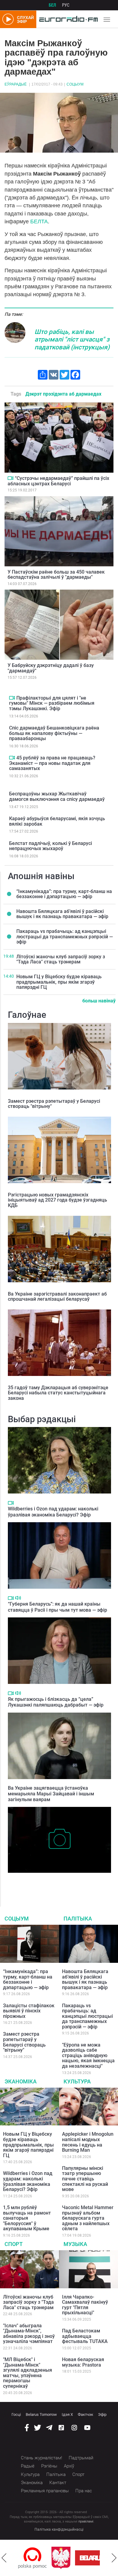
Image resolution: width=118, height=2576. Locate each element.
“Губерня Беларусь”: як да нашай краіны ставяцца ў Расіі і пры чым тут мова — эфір (57, 1607)
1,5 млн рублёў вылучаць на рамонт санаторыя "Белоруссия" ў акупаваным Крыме (27, 2218)
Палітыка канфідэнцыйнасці (59, 2529)
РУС (66, 5)
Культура (77, 2081)
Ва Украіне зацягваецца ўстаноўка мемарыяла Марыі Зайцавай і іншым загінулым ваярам (51, 1794)
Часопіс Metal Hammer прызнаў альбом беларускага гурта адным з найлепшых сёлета (88, 2218)
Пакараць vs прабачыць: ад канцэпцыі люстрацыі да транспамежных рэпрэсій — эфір (65, 937)
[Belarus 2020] (67, 2558)
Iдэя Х (67, 2414)
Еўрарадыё (16, 84)
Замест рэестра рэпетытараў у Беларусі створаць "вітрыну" (54, 1104)
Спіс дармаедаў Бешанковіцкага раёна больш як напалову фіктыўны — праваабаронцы (54, 733)
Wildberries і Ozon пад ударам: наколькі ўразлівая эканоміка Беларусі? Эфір (53, 1512)
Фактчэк (85, 2414)
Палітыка (78, 1919)
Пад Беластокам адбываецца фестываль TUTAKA (85, 2336)
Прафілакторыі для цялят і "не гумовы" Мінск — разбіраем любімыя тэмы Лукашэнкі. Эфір (52, 703)
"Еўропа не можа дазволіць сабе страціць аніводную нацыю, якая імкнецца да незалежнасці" (88, 2055)
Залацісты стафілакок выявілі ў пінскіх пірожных (29, 2011)
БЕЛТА (39, 222)
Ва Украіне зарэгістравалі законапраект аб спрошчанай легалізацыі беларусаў (57, 1297)
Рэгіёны (49, 2466)
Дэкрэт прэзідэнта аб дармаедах (63, 394)
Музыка (75, 2244)
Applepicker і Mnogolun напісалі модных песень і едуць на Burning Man (88, 2142)
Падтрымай (81, 2458)
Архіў (69, 2466)
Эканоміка (21, 2081)
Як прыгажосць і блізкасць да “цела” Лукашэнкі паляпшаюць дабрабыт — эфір (56, 1702)
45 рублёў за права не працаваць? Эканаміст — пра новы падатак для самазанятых (52, 763)
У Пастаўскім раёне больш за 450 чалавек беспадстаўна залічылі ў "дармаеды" (56, 575)
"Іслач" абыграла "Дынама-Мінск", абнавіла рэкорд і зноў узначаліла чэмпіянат (29, 2334)
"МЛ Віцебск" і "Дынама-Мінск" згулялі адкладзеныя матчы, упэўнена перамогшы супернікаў (28, 2373)
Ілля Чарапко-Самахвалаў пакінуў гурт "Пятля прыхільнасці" (85, 2305)
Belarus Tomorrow (41, 2414)
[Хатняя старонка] (67, 19)
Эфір (102, 2414)
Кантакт (58, 2483)
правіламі (86, 2521)
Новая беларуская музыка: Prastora (83, 2362)
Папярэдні (4, 2558)
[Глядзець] (10, 478)
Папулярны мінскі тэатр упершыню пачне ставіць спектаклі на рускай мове (85, 2179)
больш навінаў (99, 1001)
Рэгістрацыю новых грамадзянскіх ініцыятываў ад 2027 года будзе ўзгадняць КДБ (57, 1200)
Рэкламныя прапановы (45, 2491)
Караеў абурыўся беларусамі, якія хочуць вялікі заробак (57, 821)
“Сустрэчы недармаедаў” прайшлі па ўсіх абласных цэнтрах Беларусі (58, 481)
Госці (16, 2414)
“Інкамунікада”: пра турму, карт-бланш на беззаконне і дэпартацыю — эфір (64, 894)
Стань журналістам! (41, 2458)
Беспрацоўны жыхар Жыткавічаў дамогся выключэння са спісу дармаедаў (57, 796)
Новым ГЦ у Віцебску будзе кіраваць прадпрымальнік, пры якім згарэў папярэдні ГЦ (59, 982)
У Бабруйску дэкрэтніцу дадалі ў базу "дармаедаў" (51, 668)
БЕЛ (52, 5)
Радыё (28, 2466)
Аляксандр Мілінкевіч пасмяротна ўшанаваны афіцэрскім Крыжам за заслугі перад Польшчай (59, 1882)
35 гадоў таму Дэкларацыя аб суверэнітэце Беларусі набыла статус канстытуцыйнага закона (58, 1393)
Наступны (114, 2558)
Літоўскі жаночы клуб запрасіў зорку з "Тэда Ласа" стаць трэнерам (61, 959)
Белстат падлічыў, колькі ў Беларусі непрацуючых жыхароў (51, 846)
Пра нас (84, 2491)
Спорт (14, 2244)
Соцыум (75, 84)
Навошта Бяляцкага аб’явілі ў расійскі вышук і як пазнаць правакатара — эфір (62, 914)
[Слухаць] (18, 1598)
